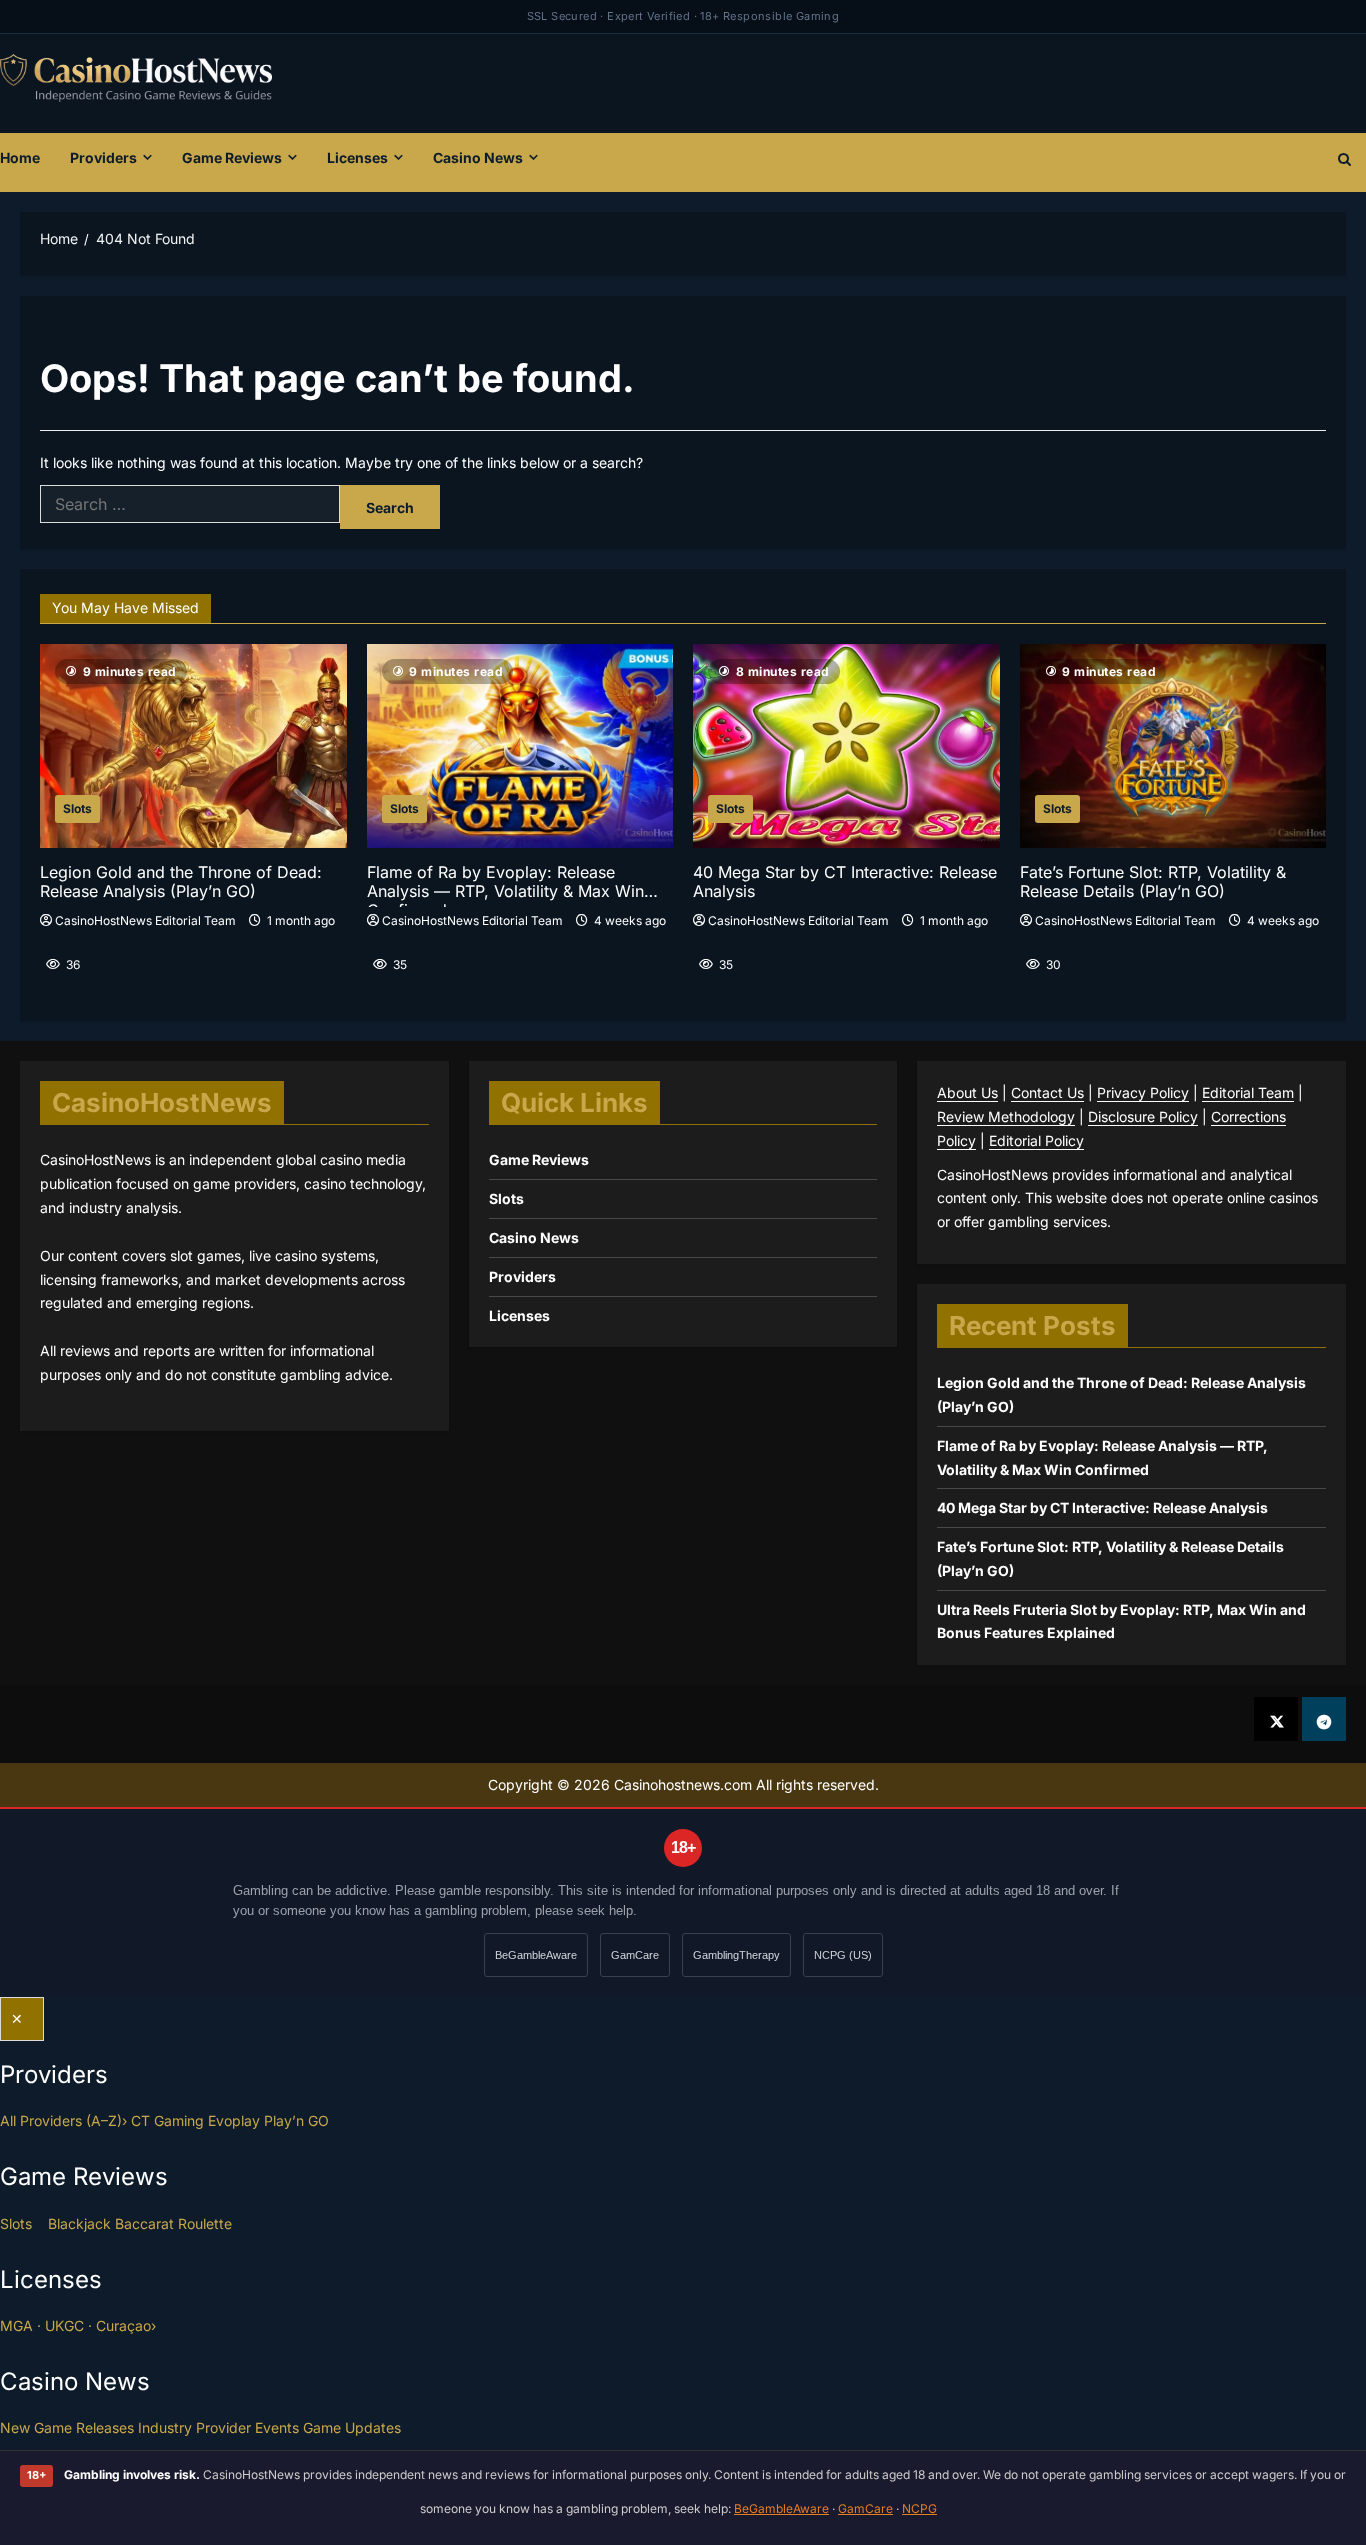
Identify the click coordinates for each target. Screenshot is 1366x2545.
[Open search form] (1344, 162)
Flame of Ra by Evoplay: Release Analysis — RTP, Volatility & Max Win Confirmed (505, 885)
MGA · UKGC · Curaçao (78, 2325)
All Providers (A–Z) (63, 2120)
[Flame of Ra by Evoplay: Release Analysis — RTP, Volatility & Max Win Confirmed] (520, 746)
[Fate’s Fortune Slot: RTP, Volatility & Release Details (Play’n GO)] (1173, 746)
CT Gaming (167, 2120)
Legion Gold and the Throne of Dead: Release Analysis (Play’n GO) (181, 882)
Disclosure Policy (1143, 1116)
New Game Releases (67, 2427)
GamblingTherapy (736, 1955)
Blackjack (79, 2223)
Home (20, 157)
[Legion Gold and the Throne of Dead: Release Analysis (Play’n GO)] (193, 746)
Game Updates (352, 2427)
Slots (77, 808)
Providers (103, 157)
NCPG (919, 2508)
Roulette (205, 2223)
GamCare (635, 1955)
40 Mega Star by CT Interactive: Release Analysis (845, 882)
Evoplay (234, 2120)
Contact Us (1047, 1092)
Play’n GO (296, 2120)
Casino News (478, 157)
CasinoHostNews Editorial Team (145, 920)
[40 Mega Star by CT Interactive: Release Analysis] (846, 746)
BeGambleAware (536, 1955)
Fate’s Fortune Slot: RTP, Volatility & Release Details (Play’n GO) (1153, 882)
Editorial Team (1248, 1092)
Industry (165, 2427)
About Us (967, 1092)
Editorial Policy (1036, 1140)
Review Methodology (1006, 1116)
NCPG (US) (843, 1955)
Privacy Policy (1143, 1092)
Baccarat (144, 2223)
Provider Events (247, 2427)
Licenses (357, 157)
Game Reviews (232, 157)
